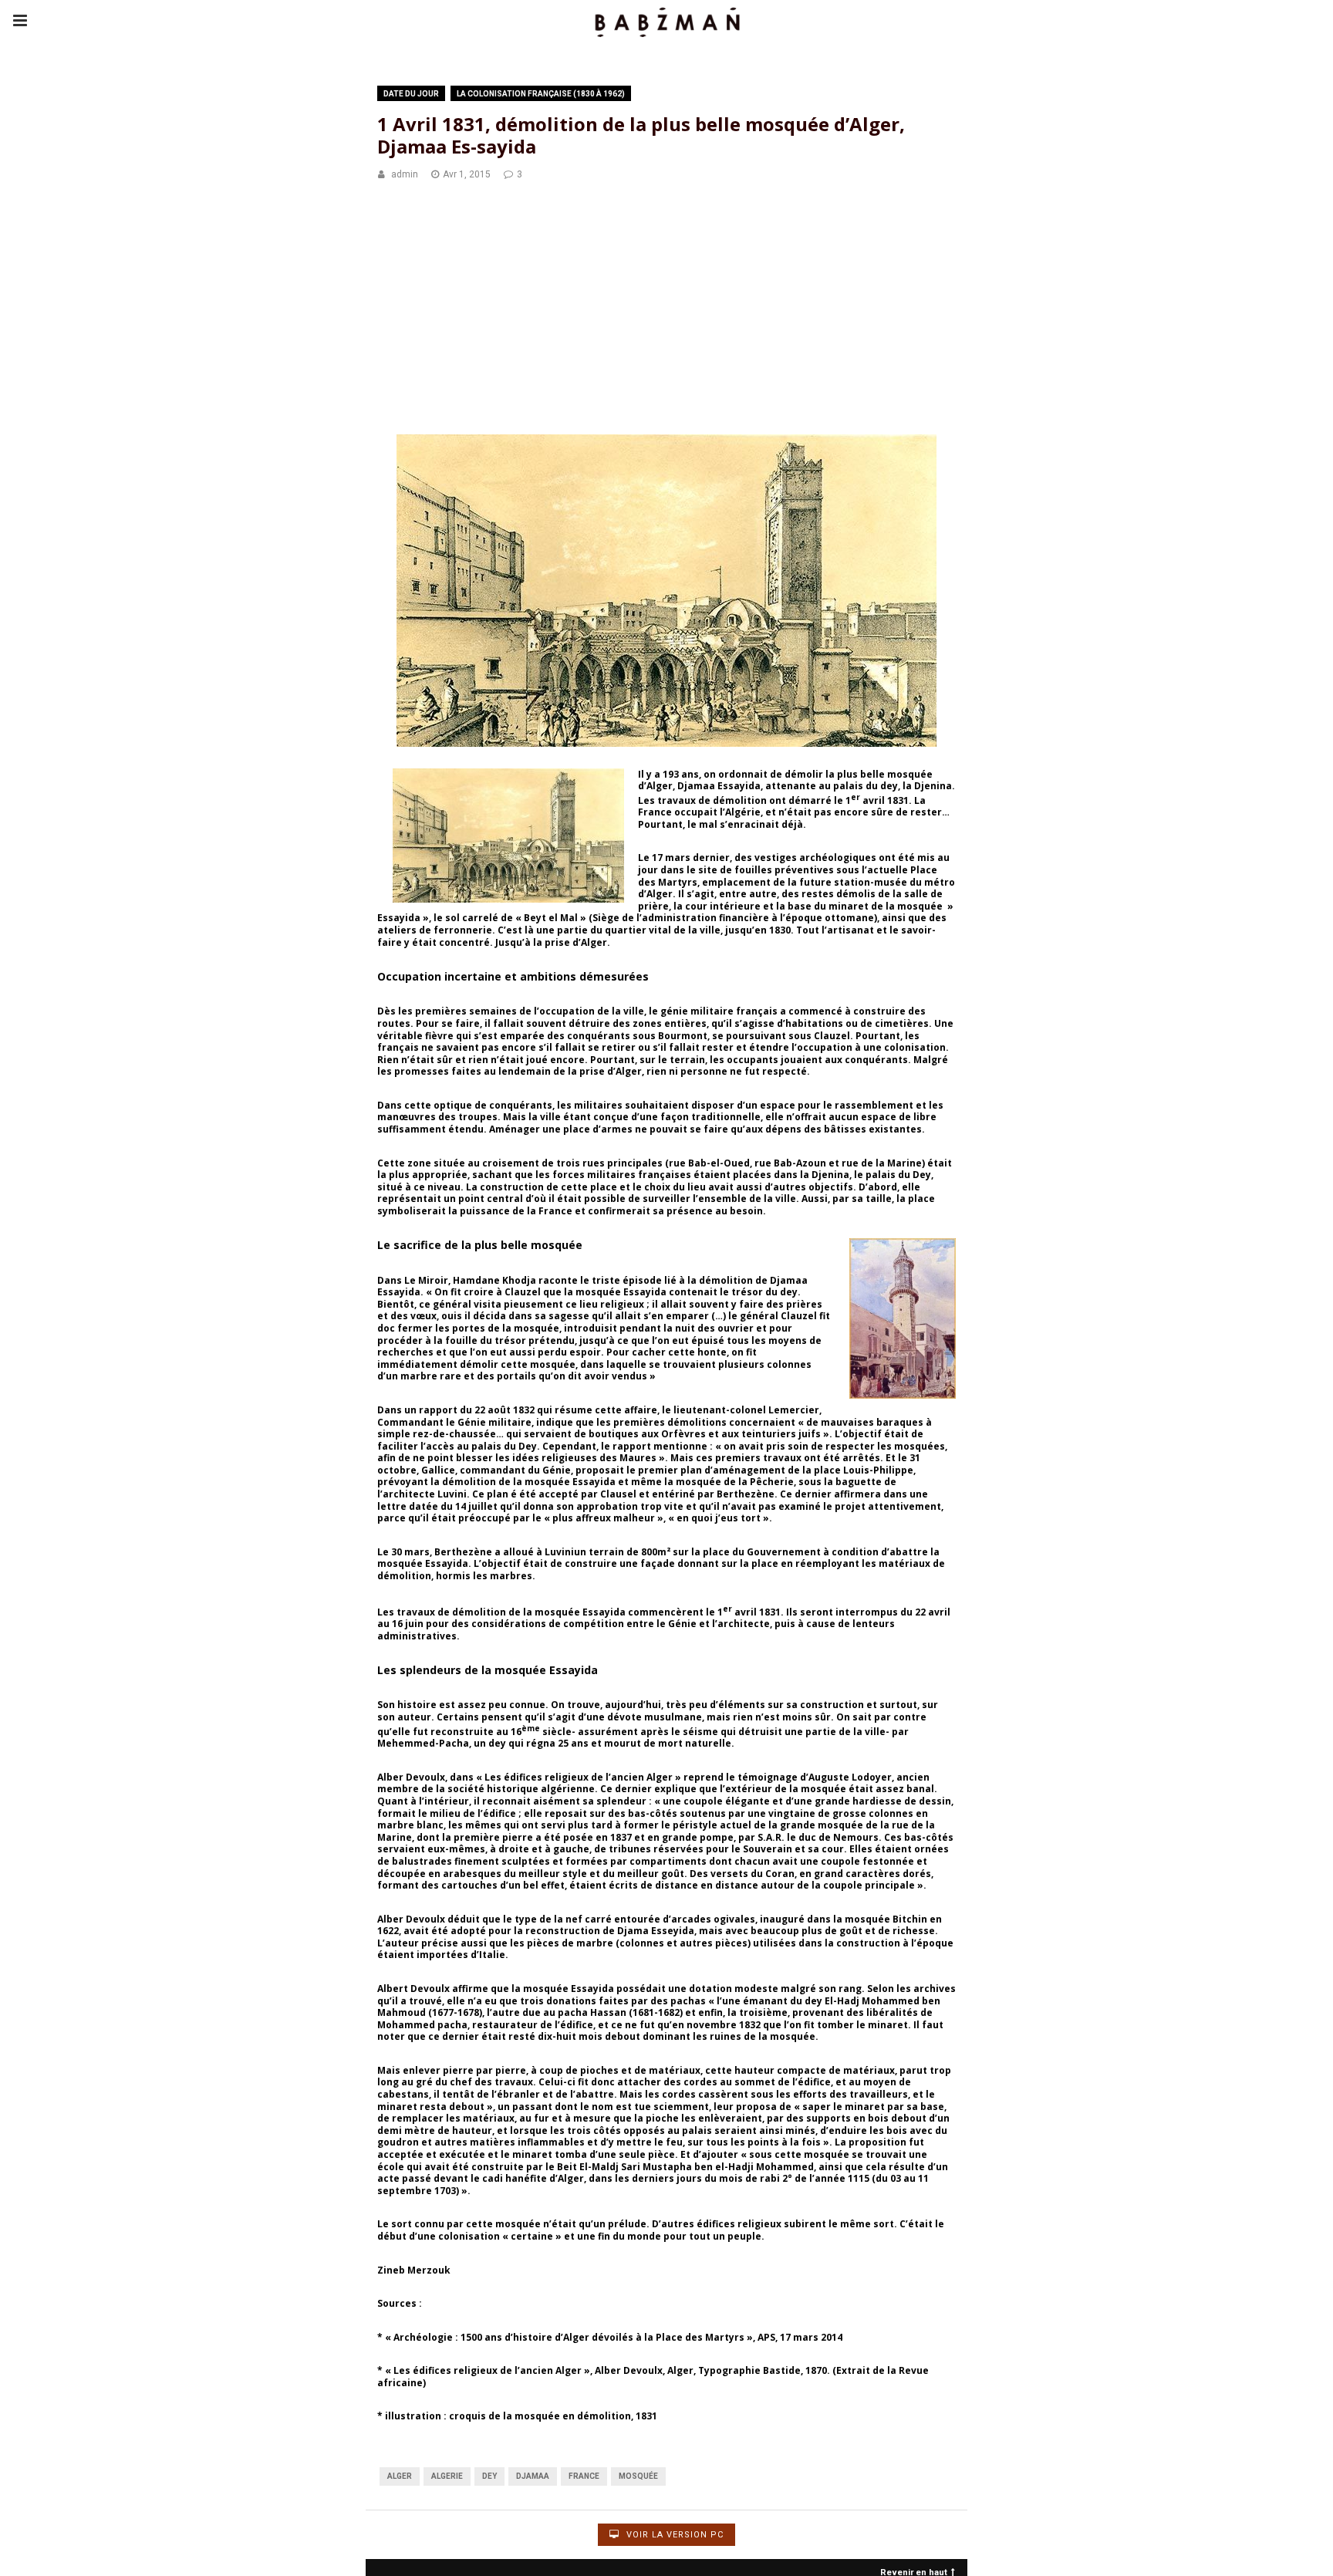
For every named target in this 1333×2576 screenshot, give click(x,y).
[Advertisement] (666, 310)
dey (489, 2476)
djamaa (533, 2476)
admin (405, 174)
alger (400, 2476)
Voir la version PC (673, 2535)
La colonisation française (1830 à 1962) (541, 94)
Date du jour (411, 94)
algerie (447, 2476)
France (584, 2476)
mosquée (638, 2476)
